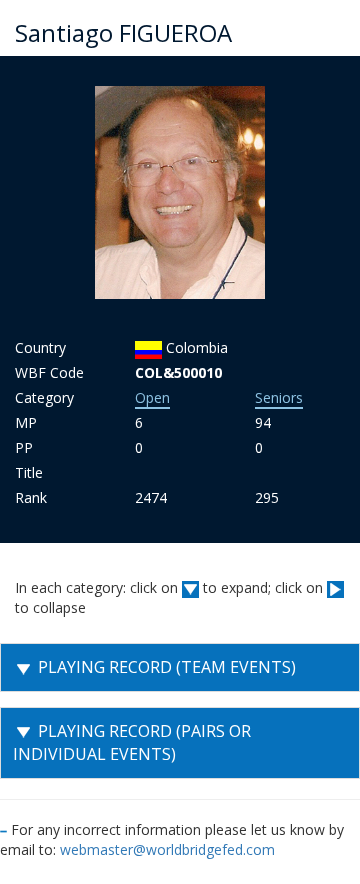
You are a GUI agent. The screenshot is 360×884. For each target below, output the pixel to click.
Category (44, 397)
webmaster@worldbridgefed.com (167, 849)
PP (24, 447)
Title (29, 472)
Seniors (279, 397)
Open (152, 397)
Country (40, 347)
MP (26, 422)
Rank (31, 497)
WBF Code (49, 372)
